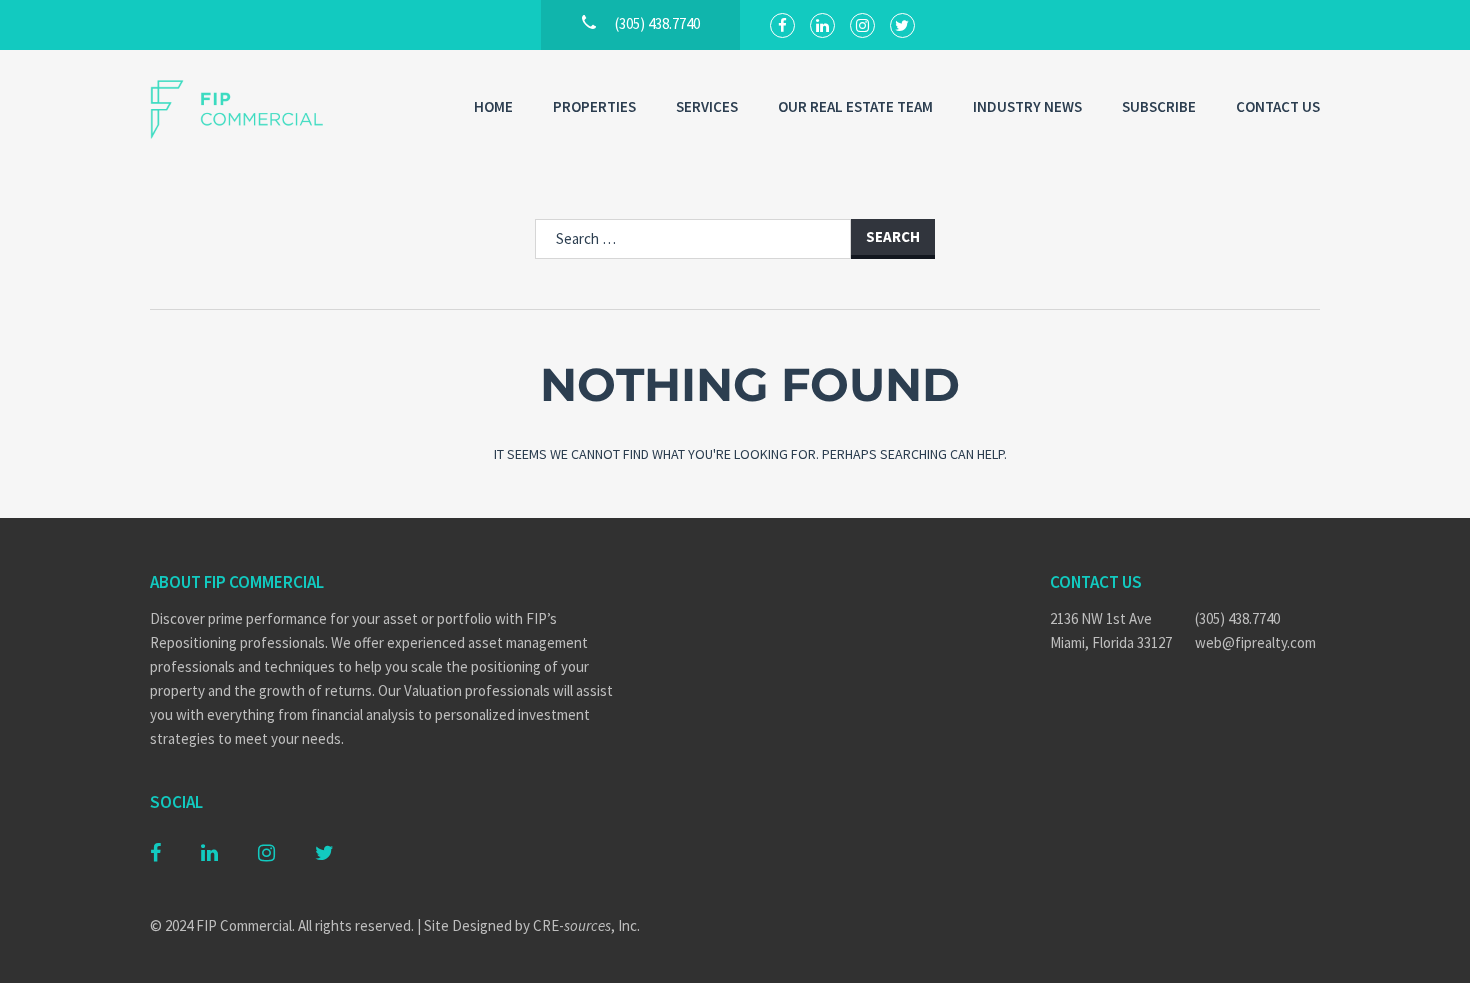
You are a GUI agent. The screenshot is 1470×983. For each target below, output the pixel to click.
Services (707, 106)
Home (493, 106)
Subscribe (1159, 106)
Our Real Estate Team (855, 106)
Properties (594, 106)
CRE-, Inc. (586, 925)
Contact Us (1278, 106)
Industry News (1027, 106)
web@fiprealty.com (1255, 642)
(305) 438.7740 (1237, 618)
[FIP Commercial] (250, 109)
